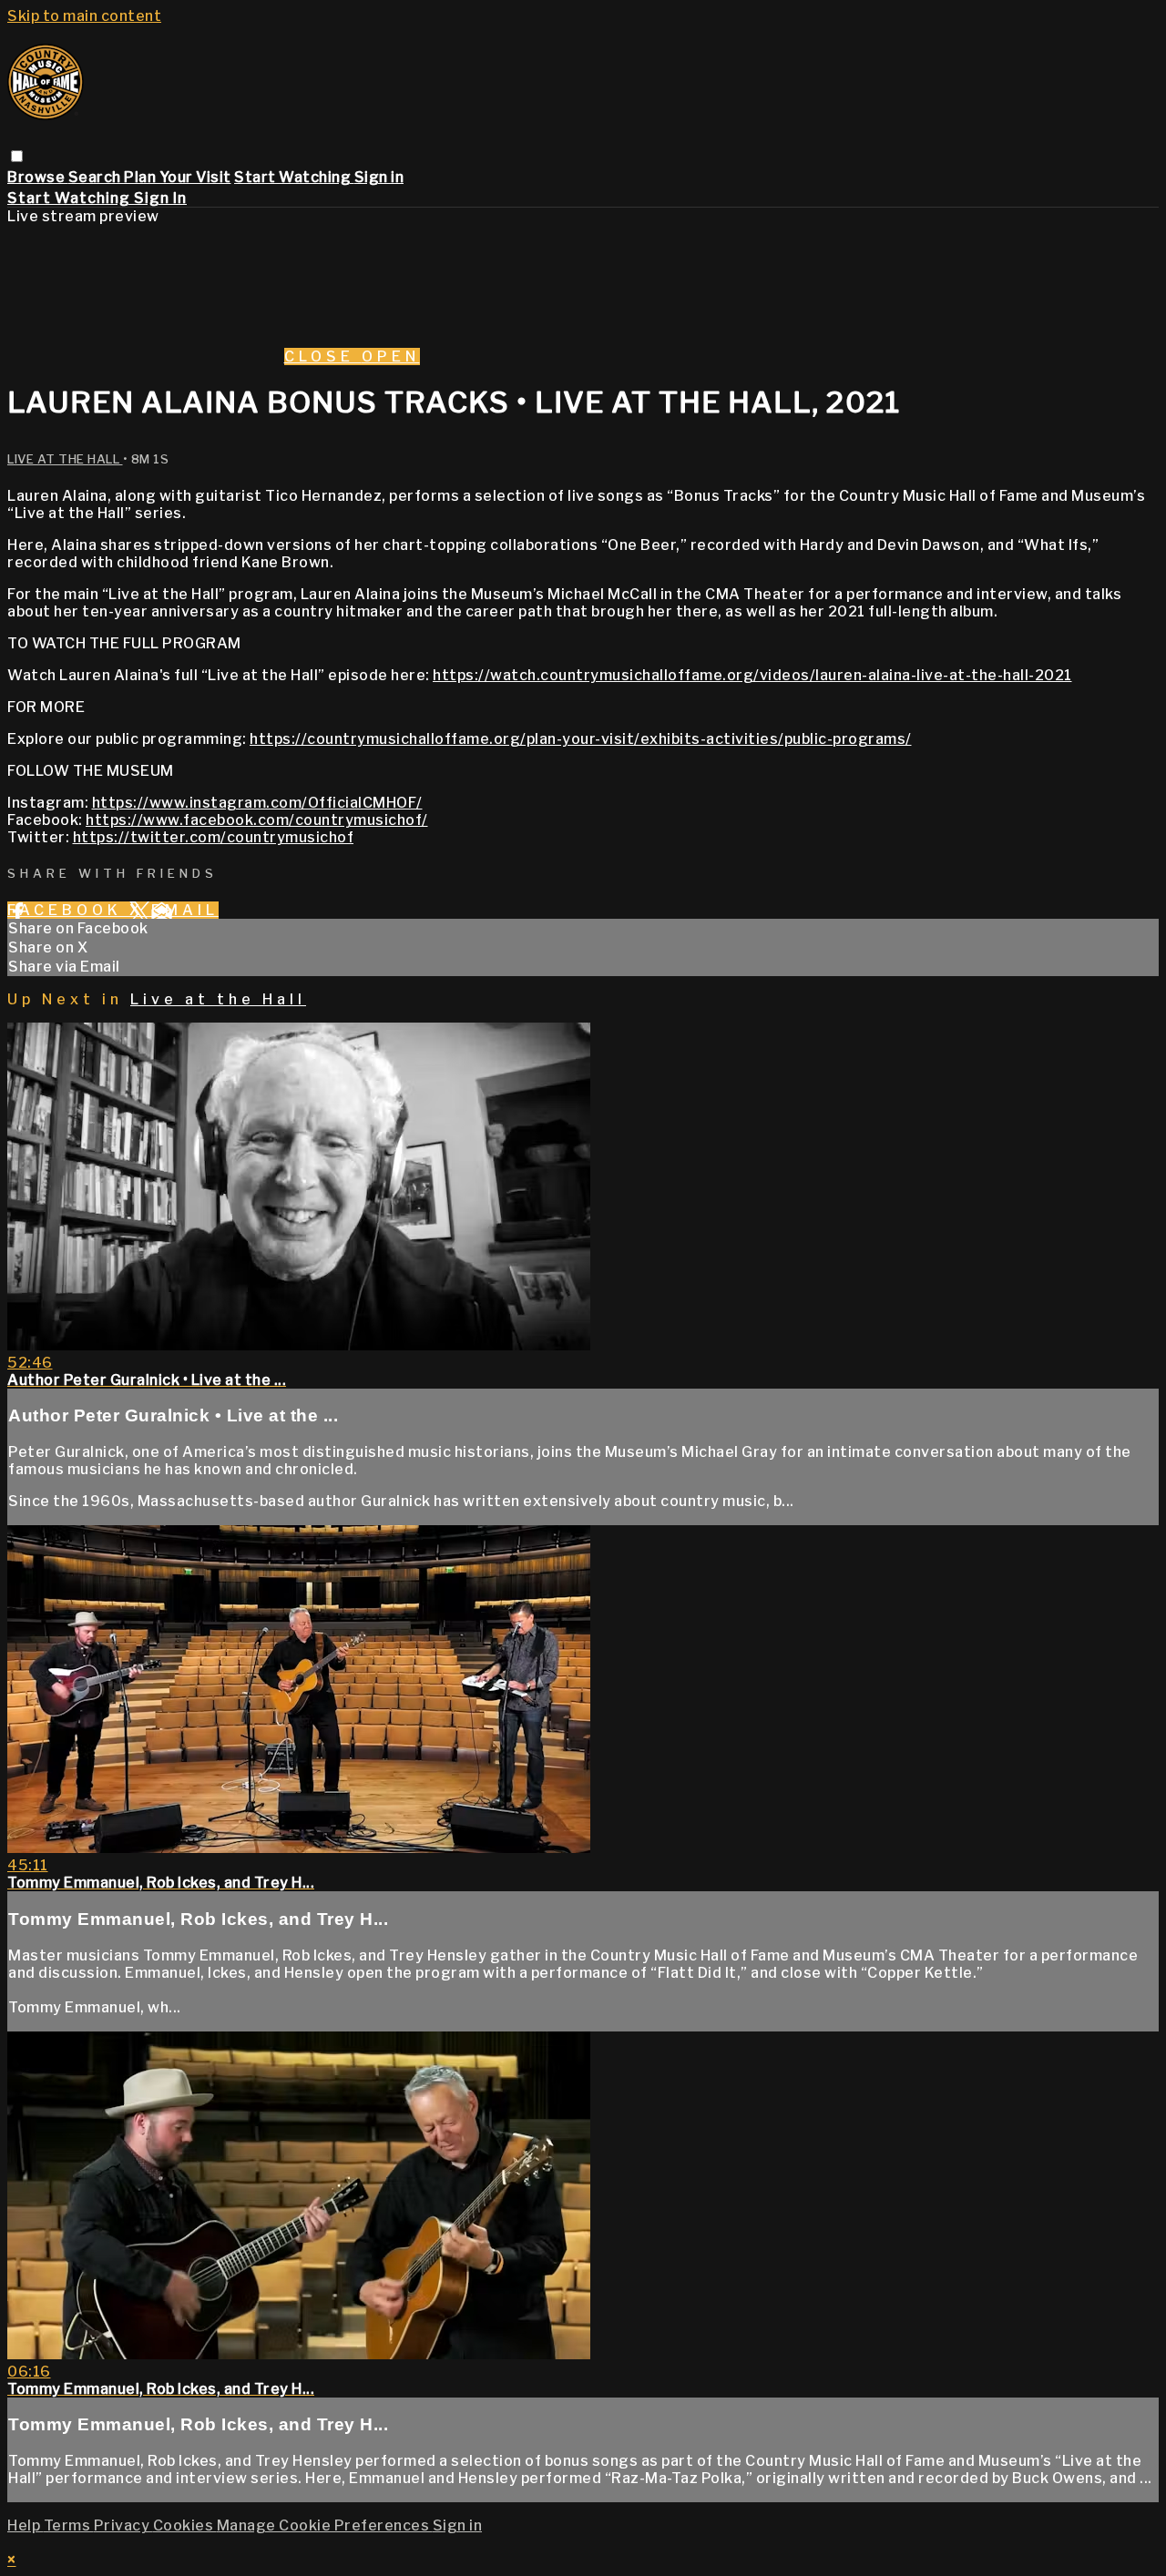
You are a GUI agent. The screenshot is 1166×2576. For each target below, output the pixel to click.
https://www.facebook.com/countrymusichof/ (257, 820)
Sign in (379, 177)
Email (185, 910)
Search (97, 177)
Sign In (160, 198)
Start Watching (294, 177)
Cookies (185, 2525)
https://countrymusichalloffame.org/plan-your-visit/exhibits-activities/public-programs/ (581, 739)
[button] (17, 156)
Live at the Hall (65, 459)
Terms (69, 2525)
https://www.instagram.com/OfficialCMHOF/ (257, 803)
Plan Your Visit (178, 177)
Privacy (123, 2525)
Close (323, 356)
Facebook (68, 910)
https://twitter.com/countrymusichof (214, 837)
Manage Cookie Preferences (325, 2525)
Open (391, 356)
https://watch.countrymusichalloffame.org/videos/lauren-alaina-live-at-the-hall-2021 (752, 675)
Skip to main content (84, 16)
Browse (38, 177)
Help (26, 2525)
